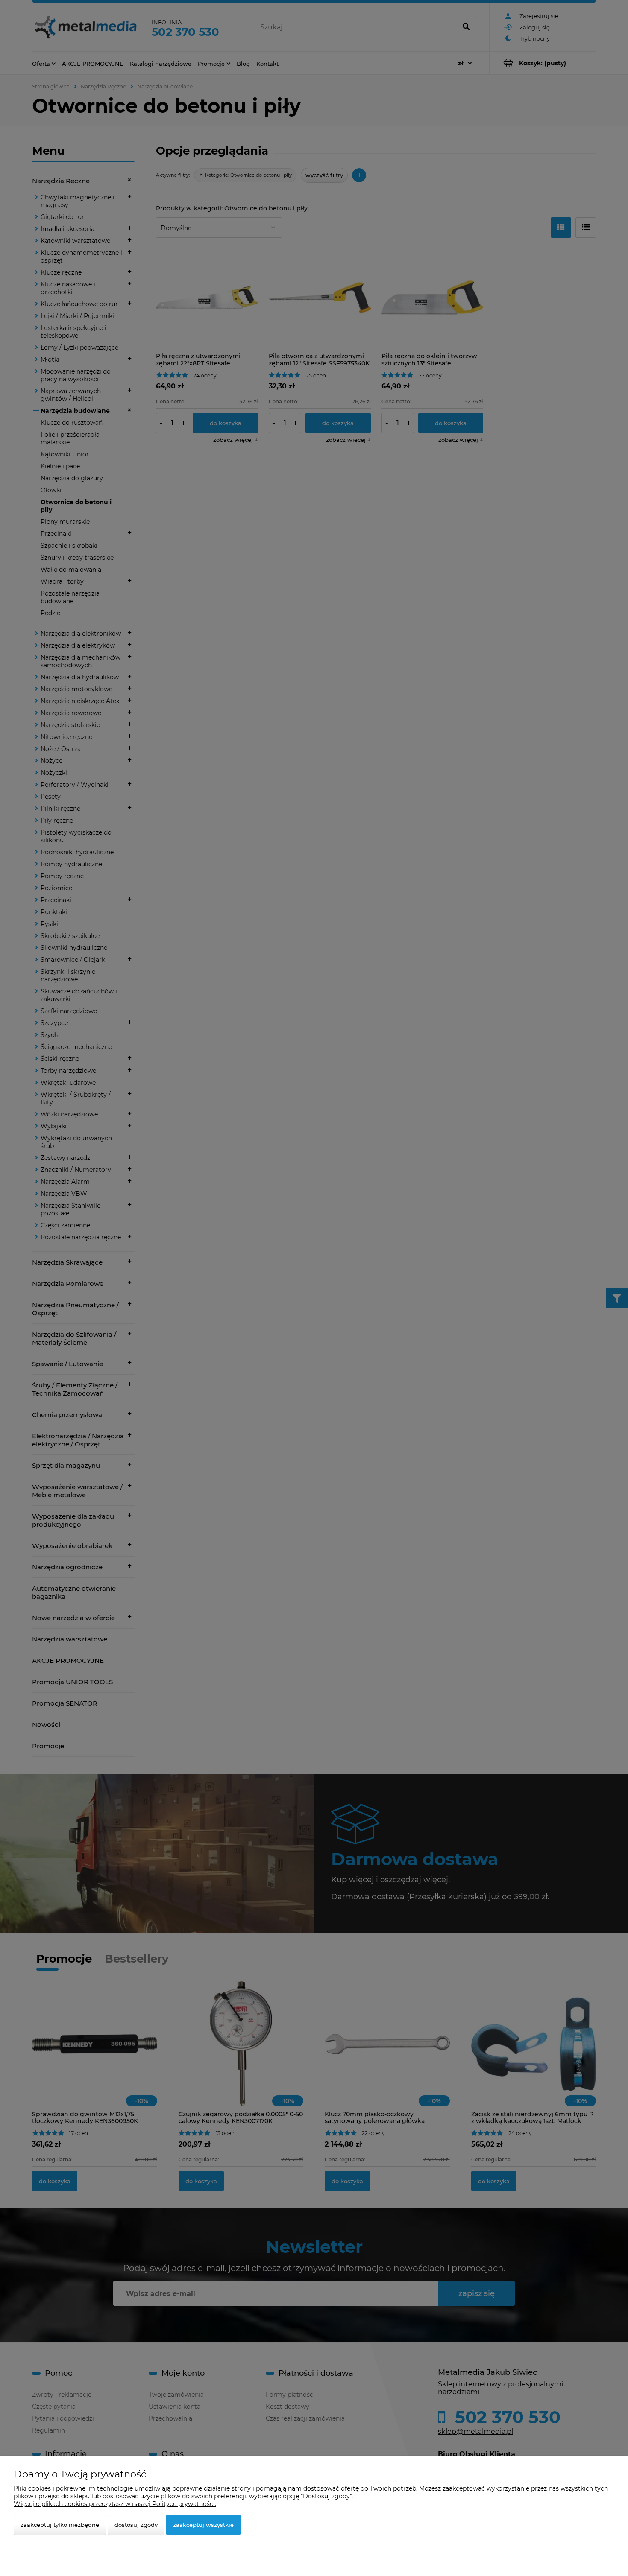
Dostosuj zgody (136, 2525)
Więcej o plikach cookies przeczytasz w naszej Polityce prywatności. (115, 2504)
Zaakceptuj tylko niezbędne (60, 2525)
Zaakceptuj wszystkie (203, 2525)
